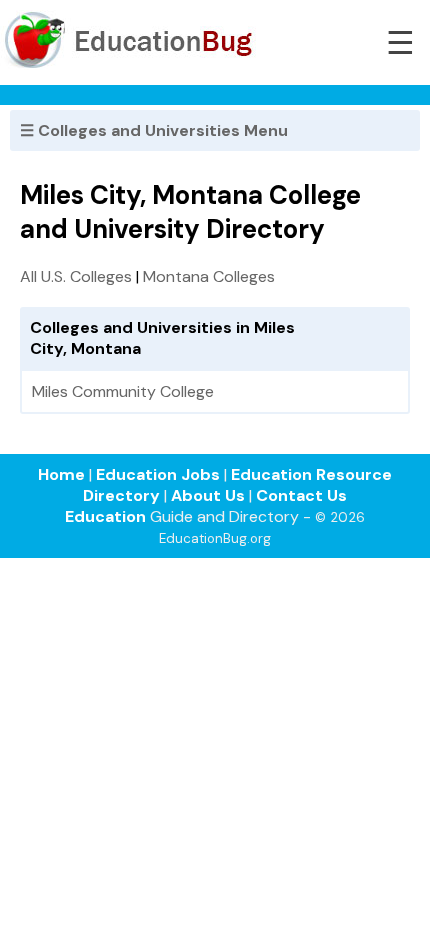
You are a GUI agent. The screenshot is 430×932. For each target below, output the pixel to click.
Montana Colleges (209, 276)
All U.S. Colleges (76, 276)
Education (105, 516)
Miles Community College (123, 391)
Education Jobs (158, 474)
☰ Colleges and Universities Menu (154, 130)
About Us (208, 495)
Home (61, 474)
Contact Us (301, 495)
